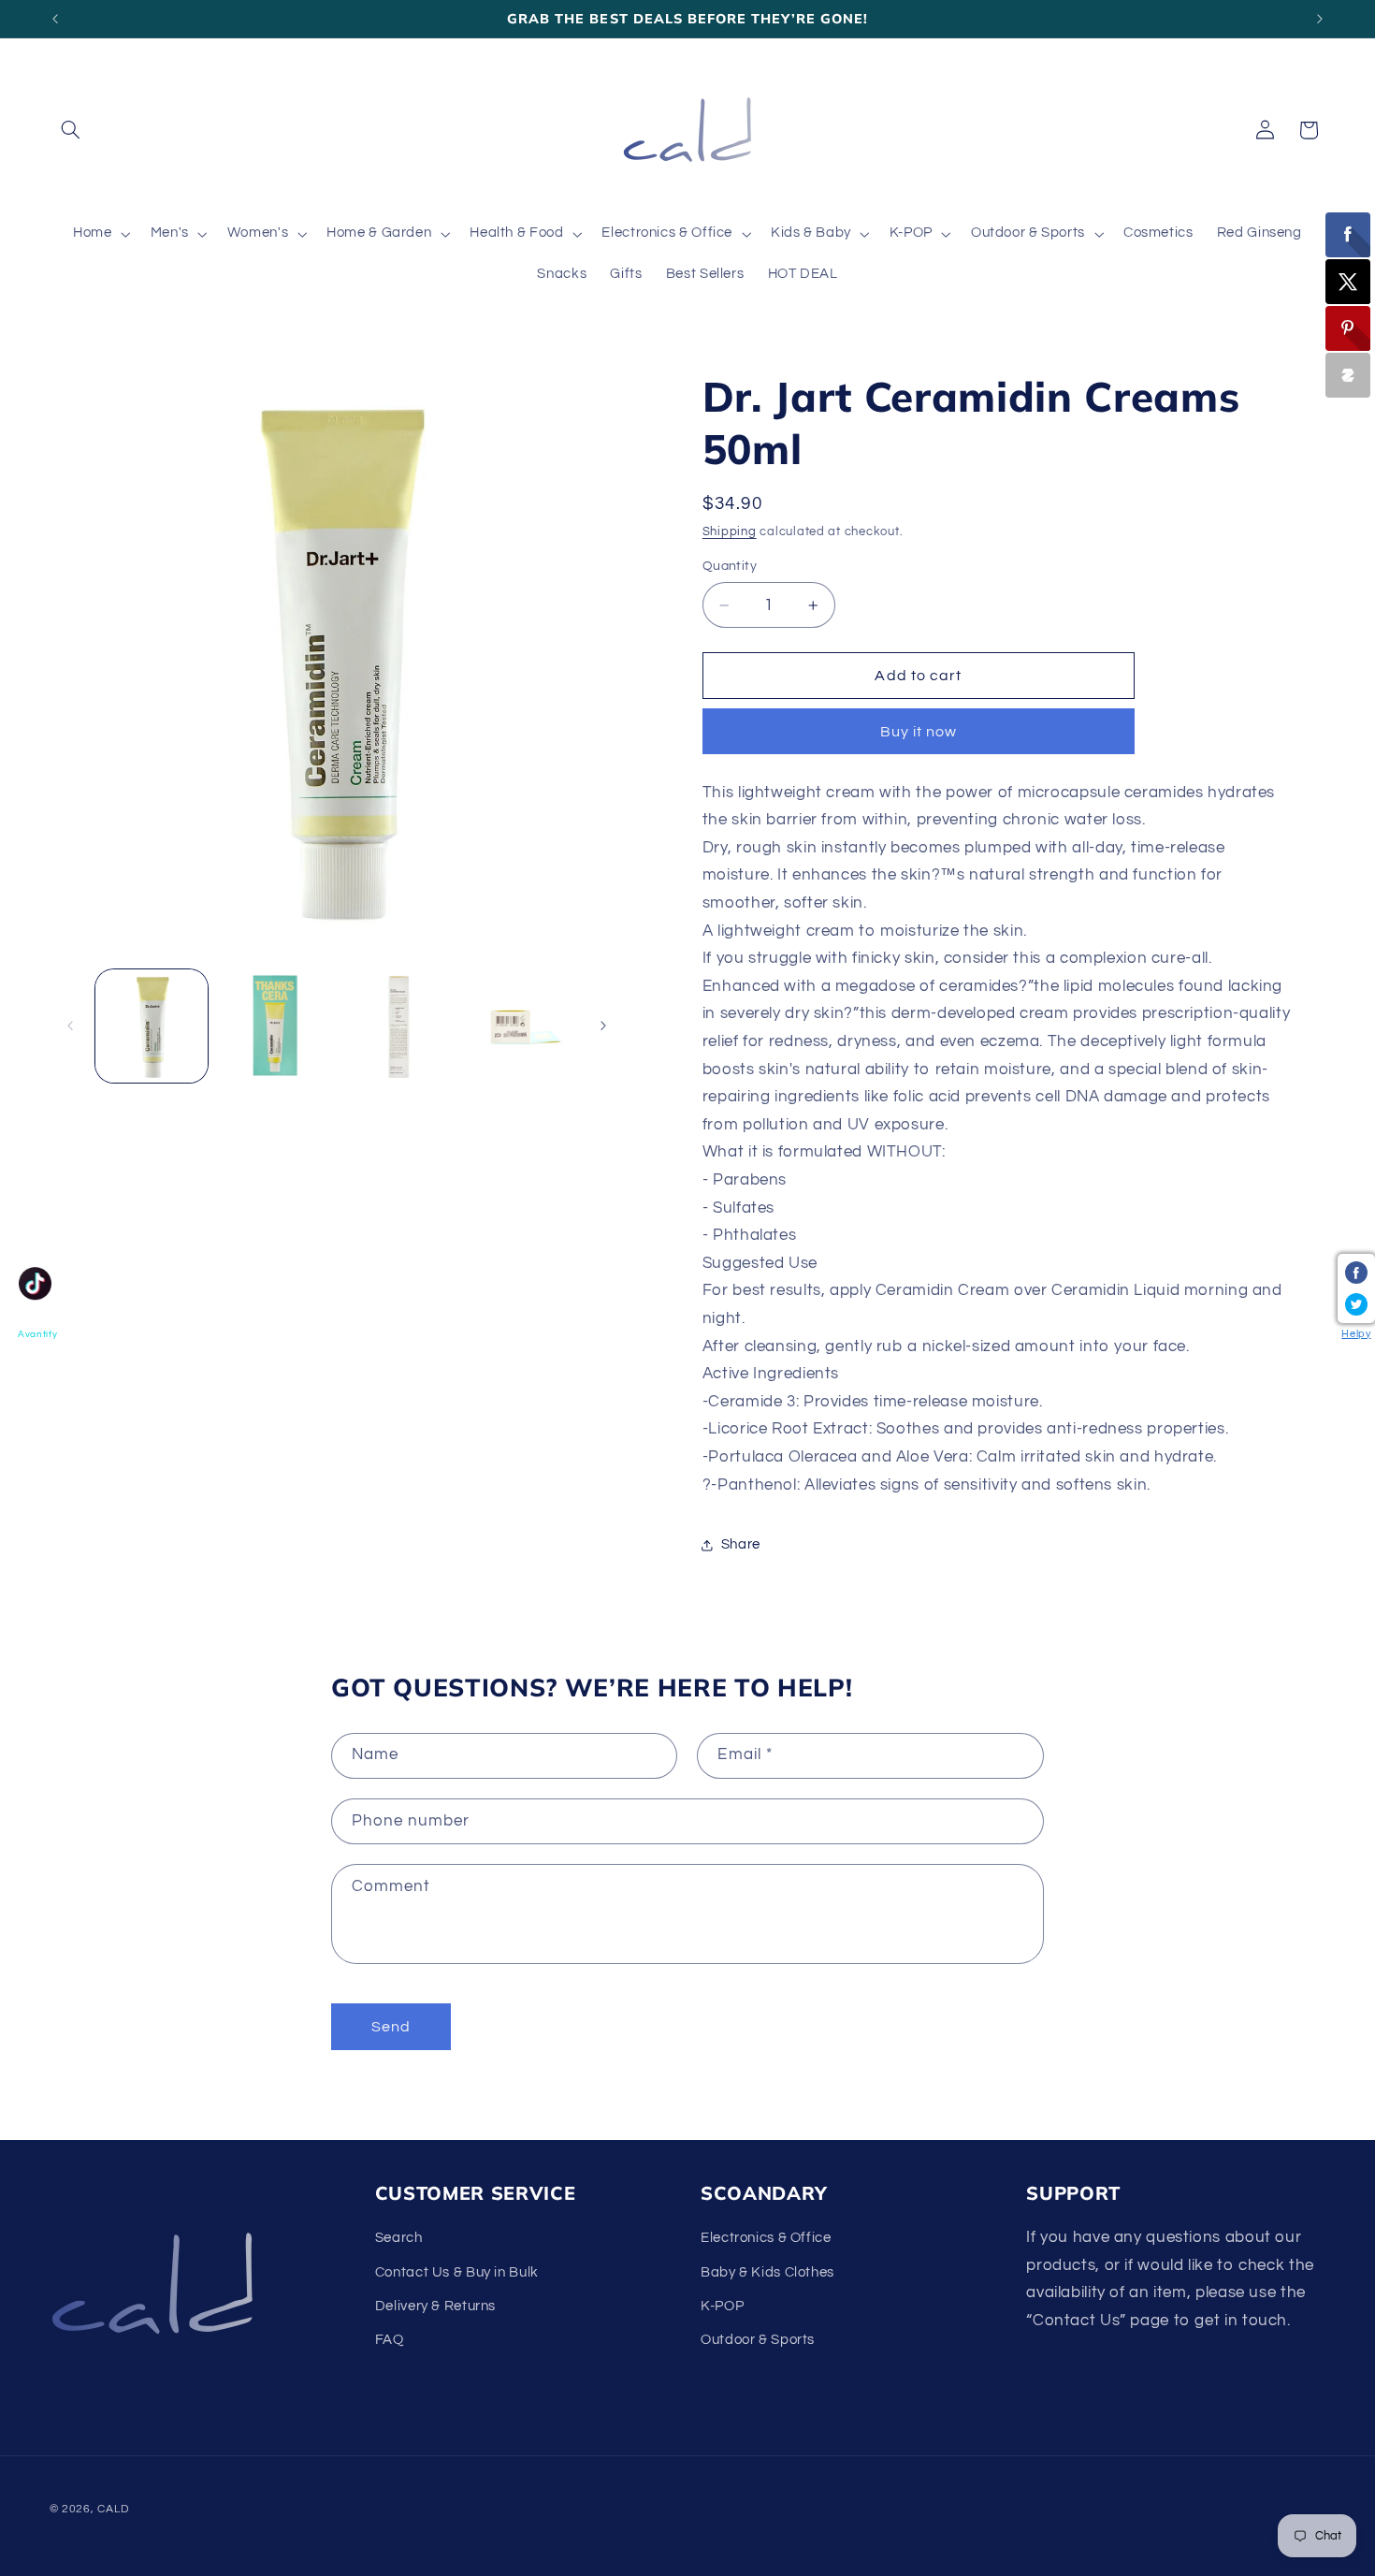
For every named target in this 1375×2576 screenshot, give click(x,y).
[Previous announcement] (55, 19)
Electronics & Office (766, 2238)
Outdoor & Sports (758, 2340)
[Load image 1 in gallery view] (152, 1026)
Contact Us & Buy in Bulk (457, 2272)
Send (391, 2027)
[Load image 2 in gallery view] (275, 1026)
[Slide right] (603, 1026)
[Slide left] (70, 1026)
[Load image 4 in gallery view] (520, 1026)
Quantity (730, 567)
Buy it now (919, 732)
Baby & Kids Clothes (767, 2272)
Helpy (1356, 1334)
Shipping (730, 532)
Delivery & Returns (435, 2306)
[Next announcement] (1320, 19)
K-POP (722, 2306)
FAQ (390, 2340)
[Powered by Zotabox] (1348, 375)
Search (399, 2238)
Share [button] (741, 1545)
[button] (71, 130)
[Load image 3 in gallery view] (397, 1026)
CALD (113, 2509)
